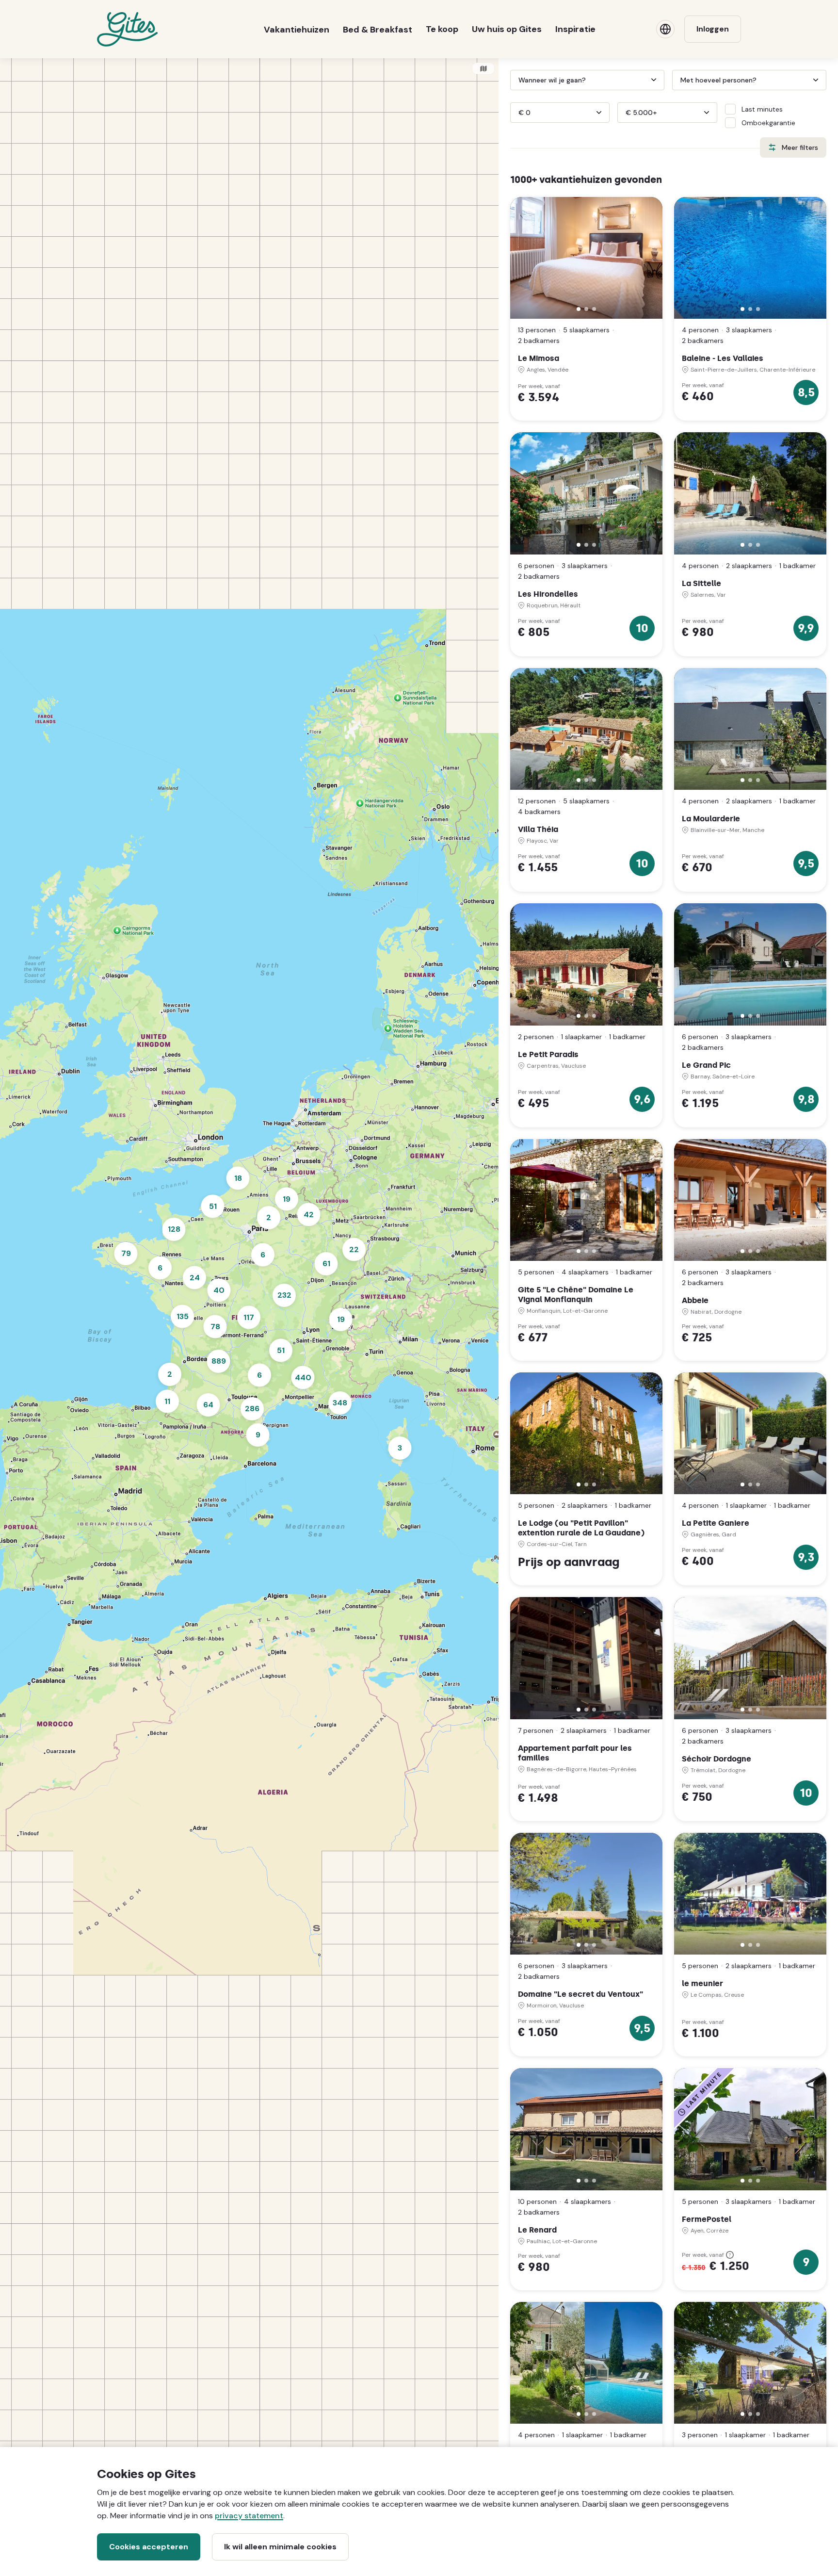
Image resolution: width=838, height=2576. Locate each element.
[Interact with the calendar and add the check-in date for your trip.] (515, 80)
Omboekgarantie (768, 123)
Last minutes (762, 109)
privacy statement (249, 2516)
